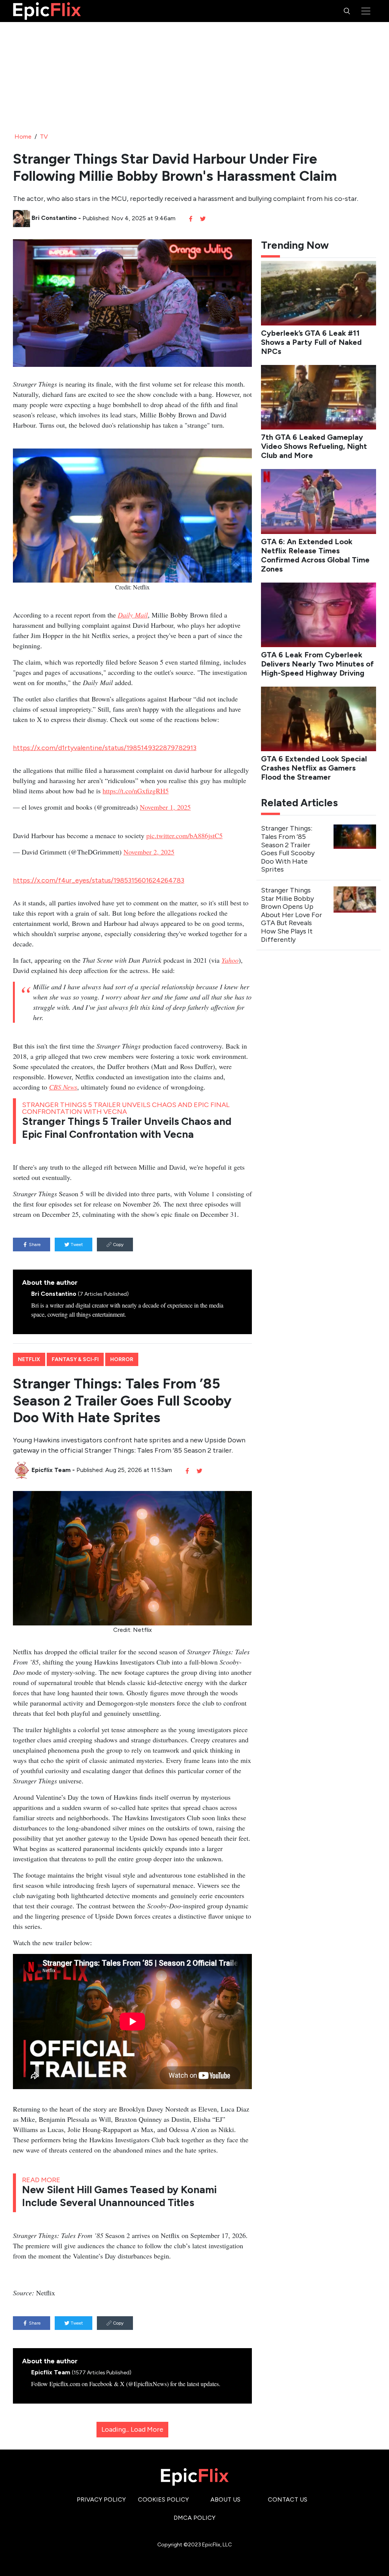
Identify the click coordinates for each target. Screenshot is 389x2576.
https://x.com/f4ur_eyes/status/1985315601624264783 (99, 880)
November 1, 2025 (165, 807)
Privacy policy (101, 2499)
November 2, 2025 (149, 852)
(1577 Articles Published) (102, 2373)
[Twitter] (203, 218)
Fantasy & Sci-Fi (75, 1359)
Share (34, 1245)
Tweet (76, 1245)
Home (23, 137)
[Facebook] (191, 218)
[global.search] (347, 11)
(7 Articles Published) (103, 1294)
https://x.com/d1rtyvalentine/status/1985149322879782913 (105, 748)
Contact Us (288, 2499)
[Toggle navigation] (366, 11)
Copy (118, 1245)
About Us (225, 2499)
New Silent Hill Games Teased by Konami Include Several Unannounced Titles (119, 2196)
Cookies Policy (163, 2499)
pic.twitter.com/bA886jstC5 (184, 836)
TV (44, 137)
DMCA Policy (194, 2518)
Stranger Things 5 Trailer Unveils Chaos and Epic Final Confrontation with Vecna (127, 1128)
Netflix (29, 1359)
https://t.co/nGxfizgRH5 (136, 791)
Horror (122, 1359)
